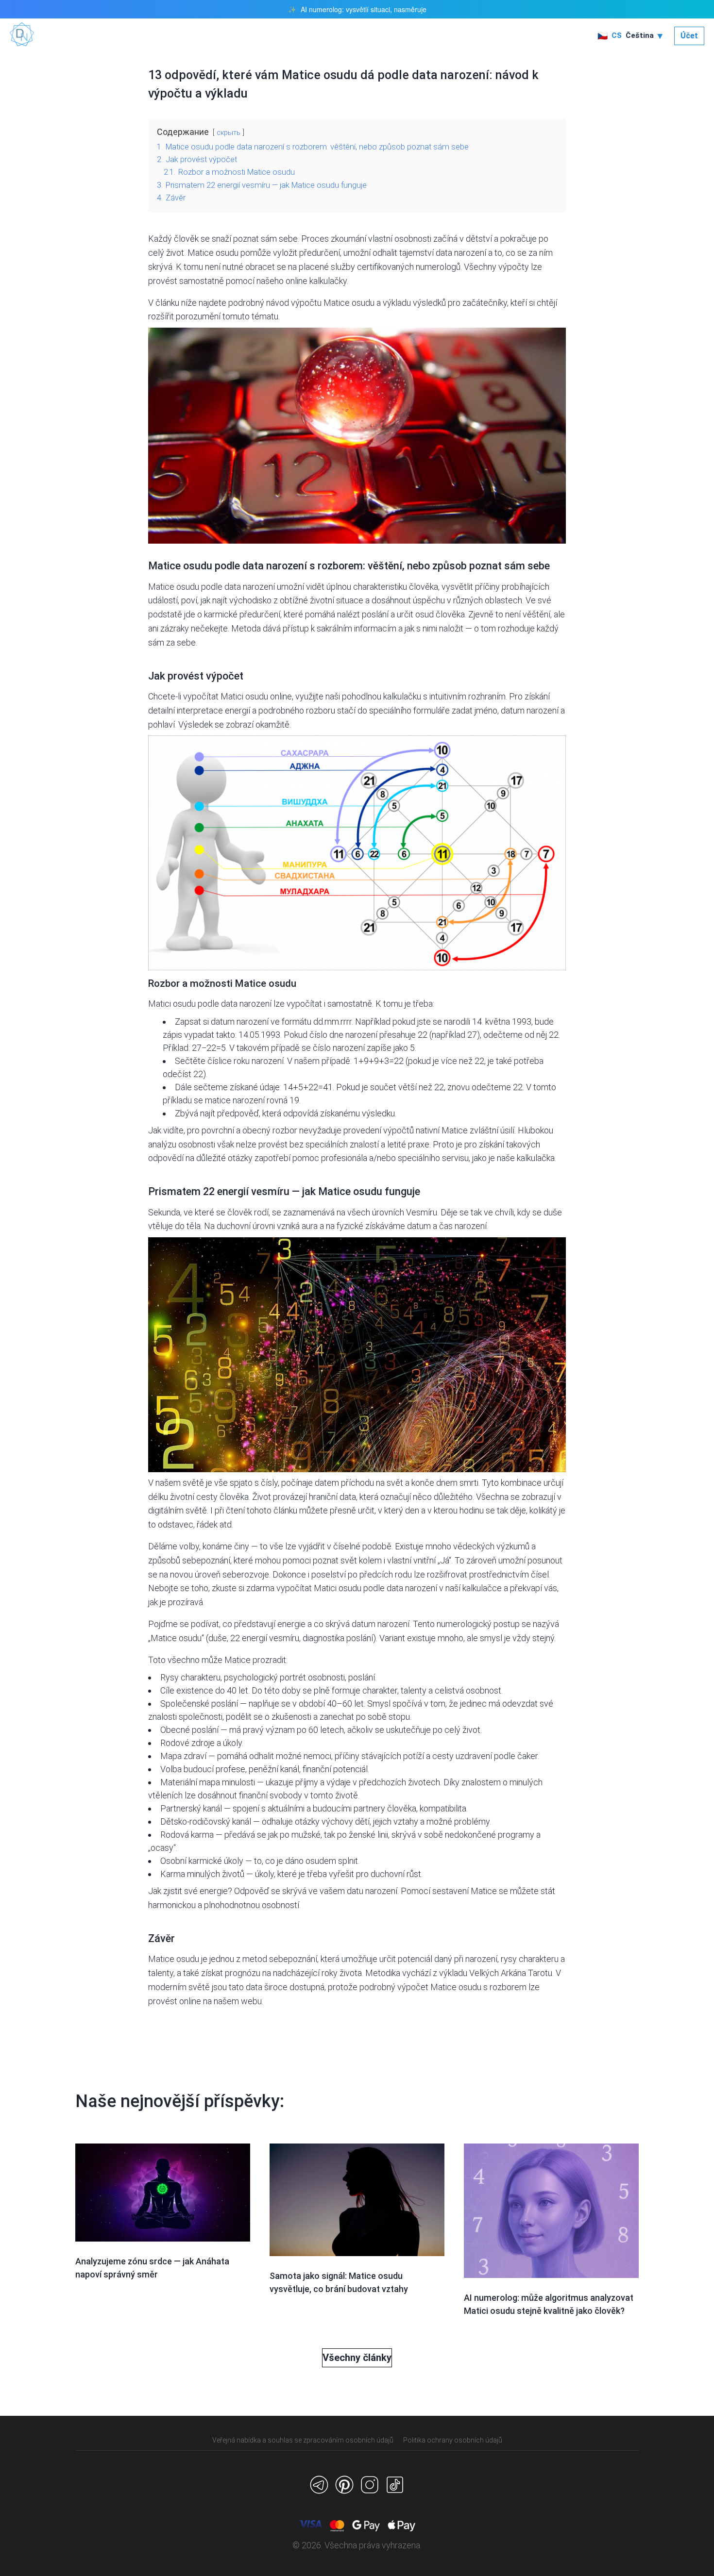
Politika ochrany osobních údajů (453, 2440)
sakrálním (334, 628)
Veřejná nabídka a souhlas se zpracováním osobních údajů (303, 2440)
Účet (689, 36)
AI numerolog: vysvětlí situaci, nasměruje (364, 9)
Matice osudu (174, 587)
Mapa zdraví (183, 1756)
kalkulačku (402, 696)
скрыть (229, 133)
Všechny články (357, 2358)
